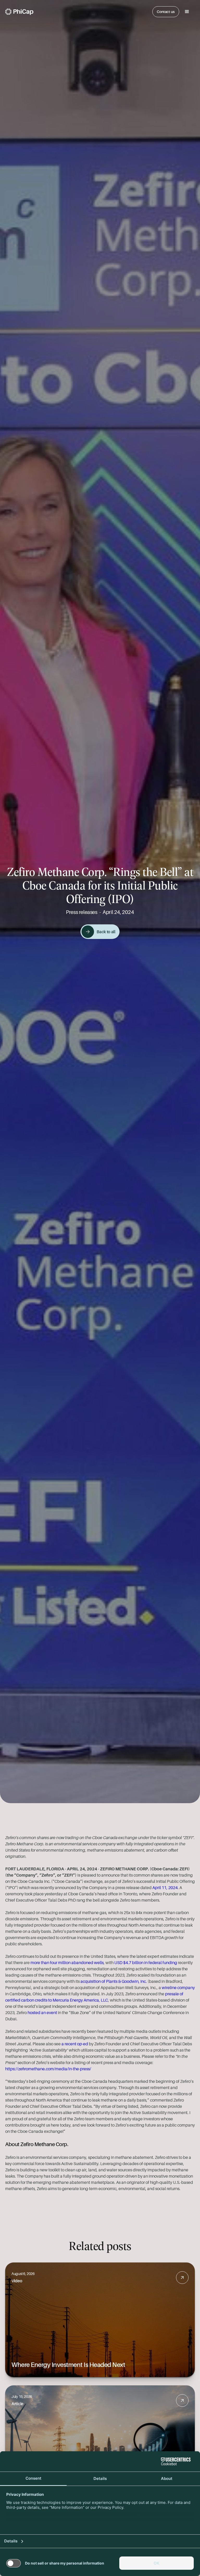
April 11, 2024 (165, 1888)
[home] (19, 12)
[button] (187, 12)
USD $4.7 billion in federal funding (146, 1963)
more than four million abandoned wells (67, 1963)
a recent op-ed (75, 2044)
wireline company (178, 1988)
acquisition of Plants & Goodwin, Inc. (114, 1981)
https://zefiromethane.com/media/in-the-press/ (48, 2069)
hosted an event (42, 2013)
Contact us (166, 12)
